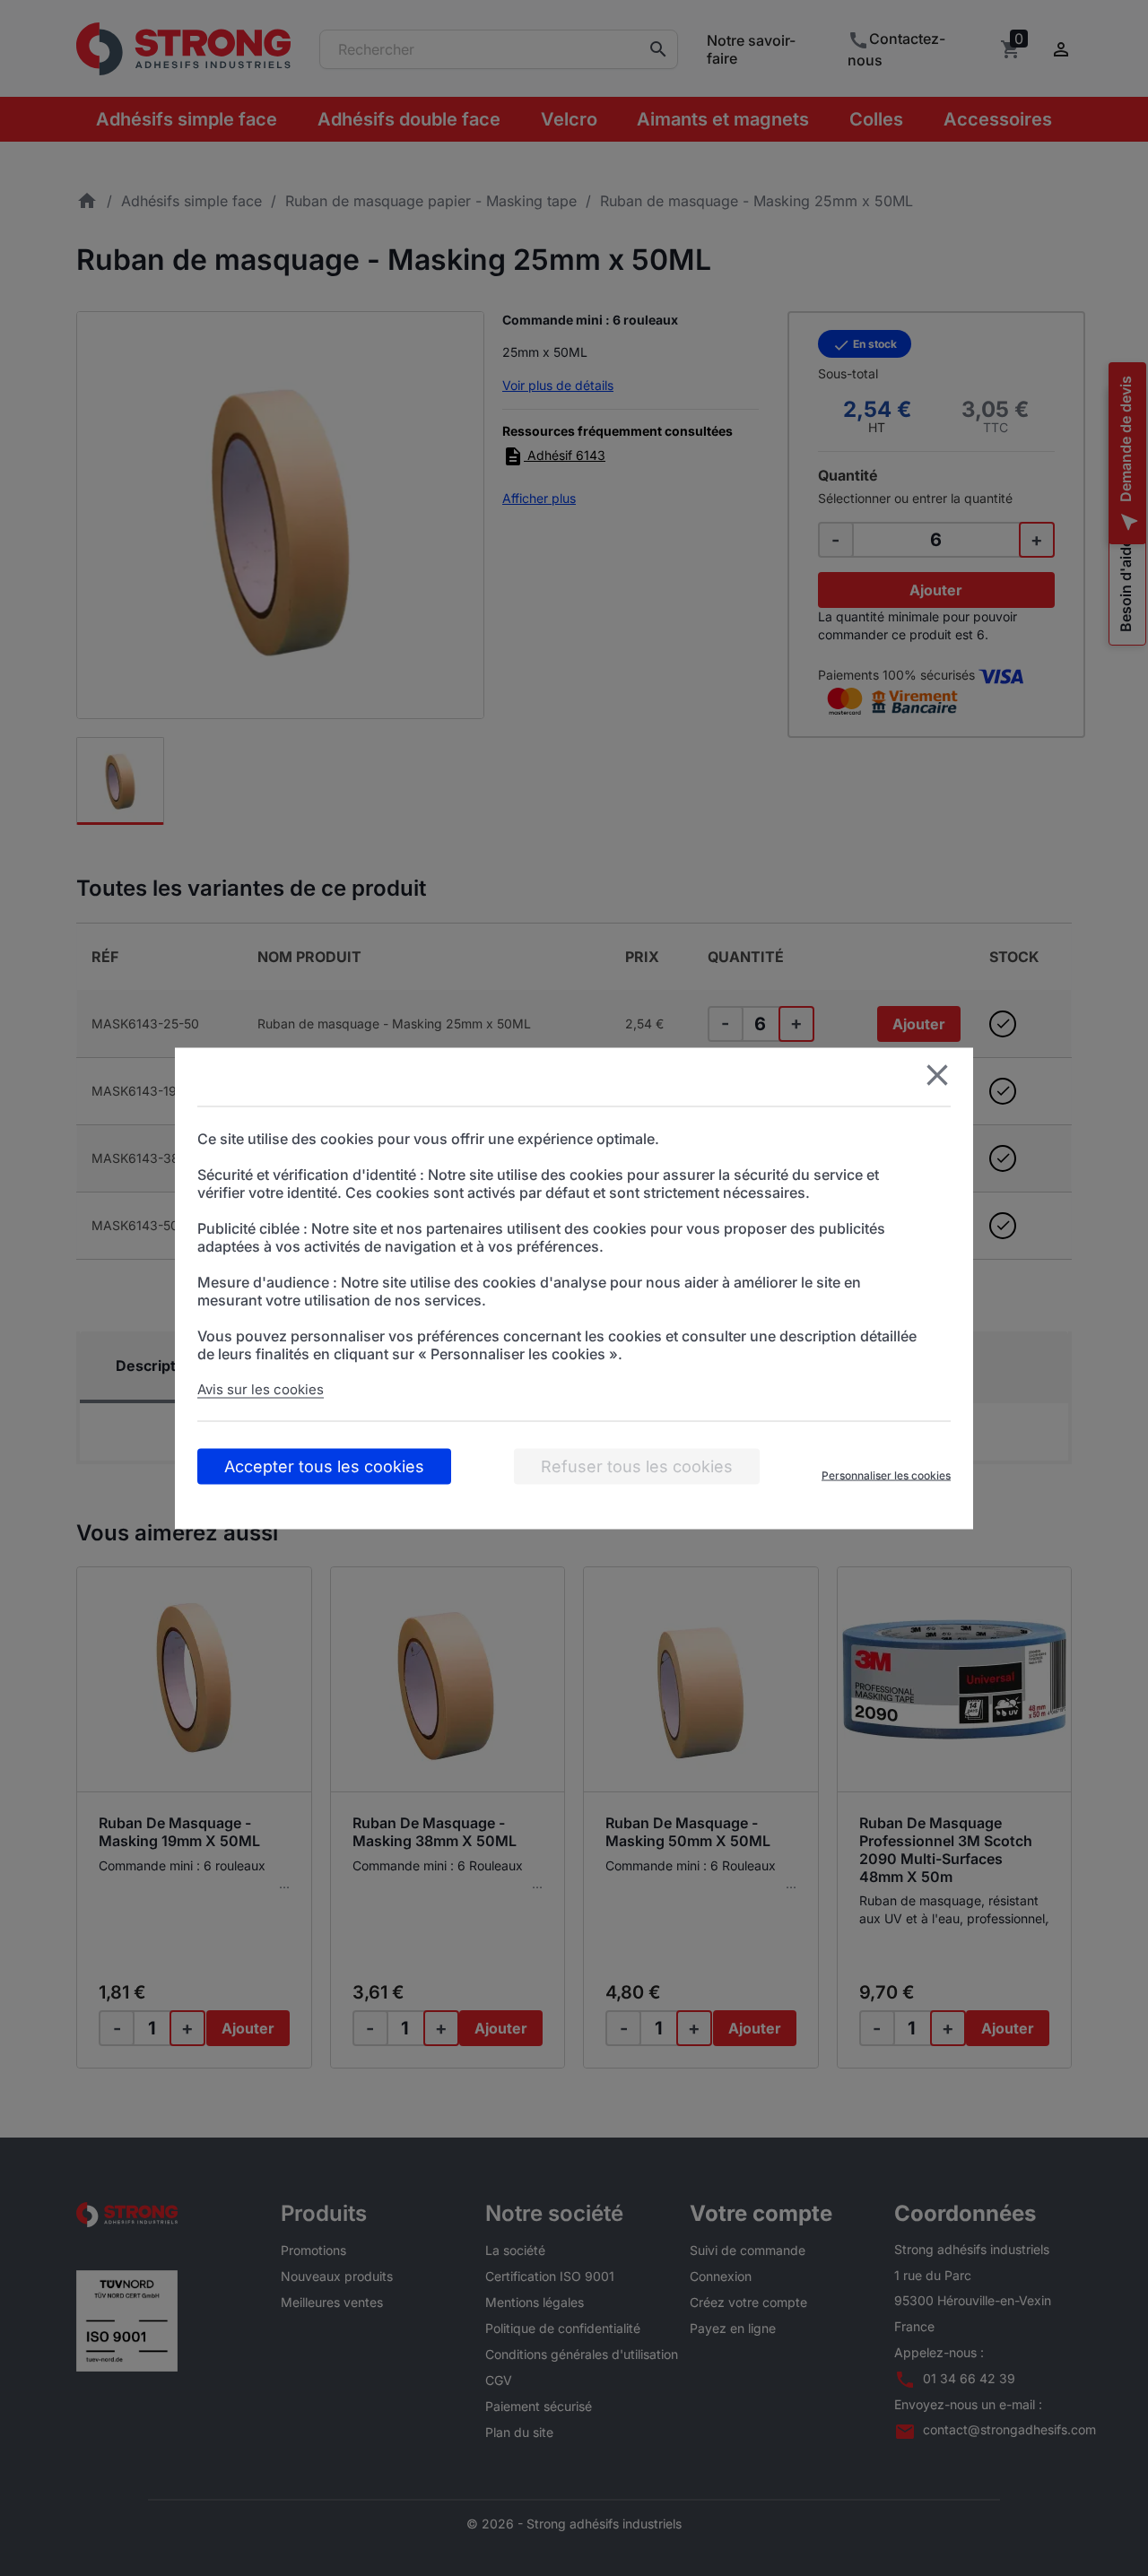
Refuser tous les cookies (637, 1466)
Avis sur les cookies (261, 1388)
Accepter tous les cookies (324, 1466)
